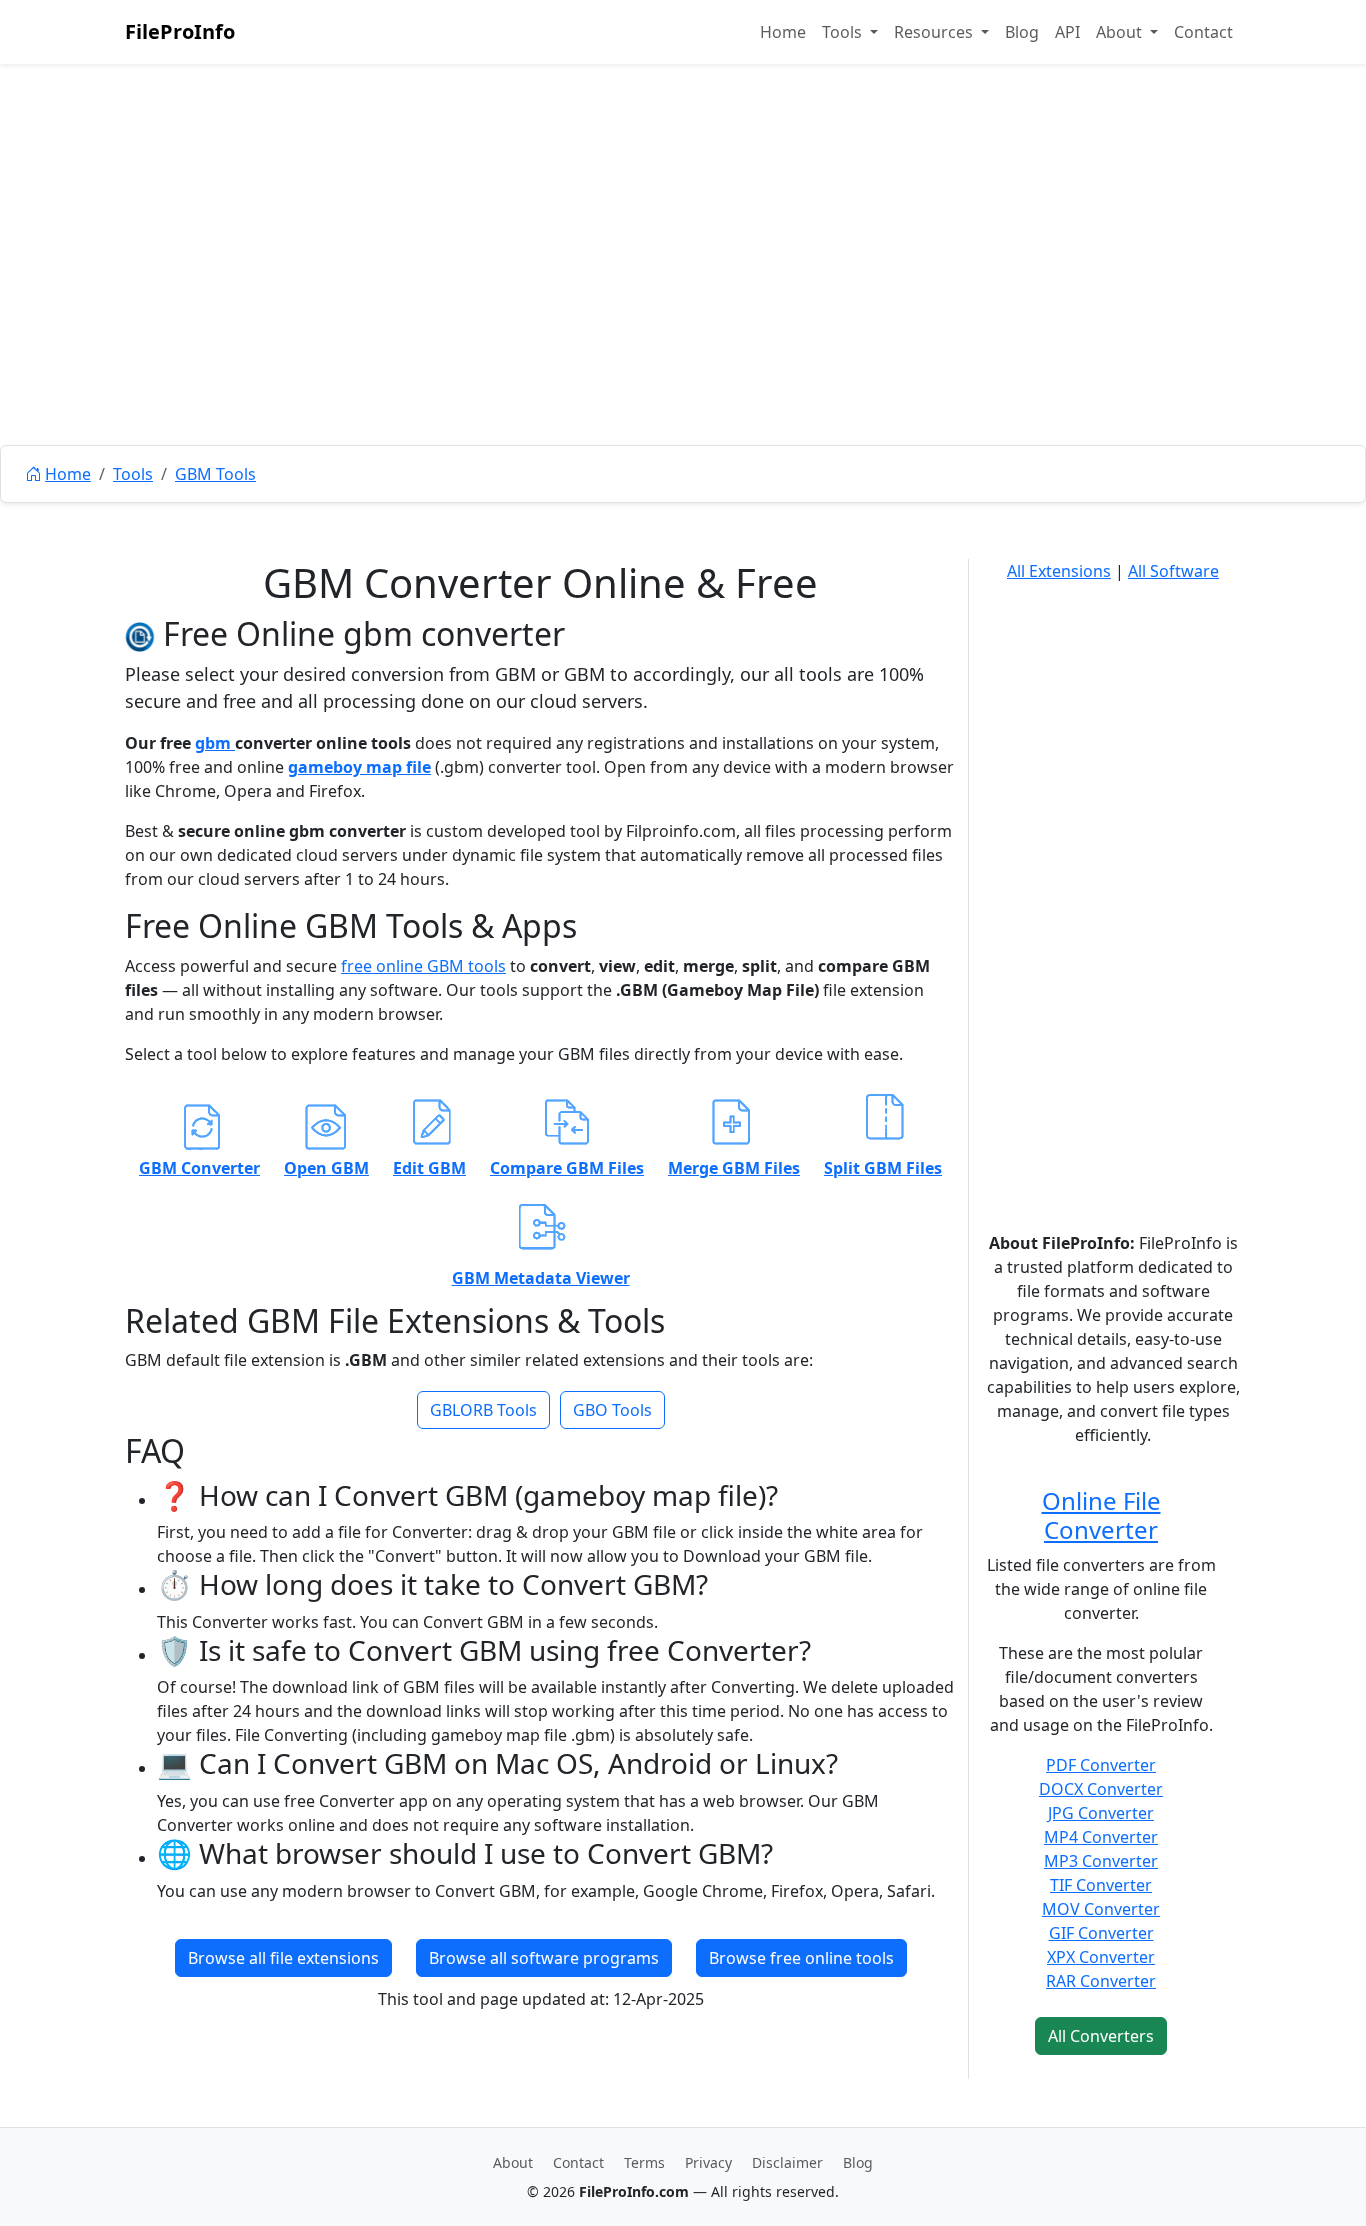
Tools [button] (844, 32)
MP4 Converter (1101, 1837)
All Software (1173, 571)
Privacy (708, 2162)
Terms (644, 2162)
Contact (1203, 32)
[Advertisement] (683, 300)
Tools (133, 474)
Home (783, 32)
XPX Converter (1101, 1957)
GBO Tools (612, 1410)
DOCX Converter (1101, 1789)
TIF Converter (1101, 1885)
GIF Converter (1101, 1933)
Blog (1022, 32)
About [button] (1121, 32)
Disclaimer (787, 2162)
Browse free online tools (801, 1958)
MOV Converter (1101, 1909)
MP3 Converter (1101, 1861)
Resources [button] (935, 32)
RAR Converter (1101, 1981)
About (513, 2162)
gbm (215, 743)
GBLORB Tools (483, 1410)
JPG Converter (1101, 1813)
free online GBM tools (423, 966)
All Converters (1101, 2036)
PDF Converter (1101, 1765)
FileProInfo (180, 31)
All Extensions (1059, 571)
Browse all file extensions (283, 1958)
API (1067, 32)
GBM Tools (215, 474)
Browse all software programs (544, 1958)
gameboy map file (359, 767)
